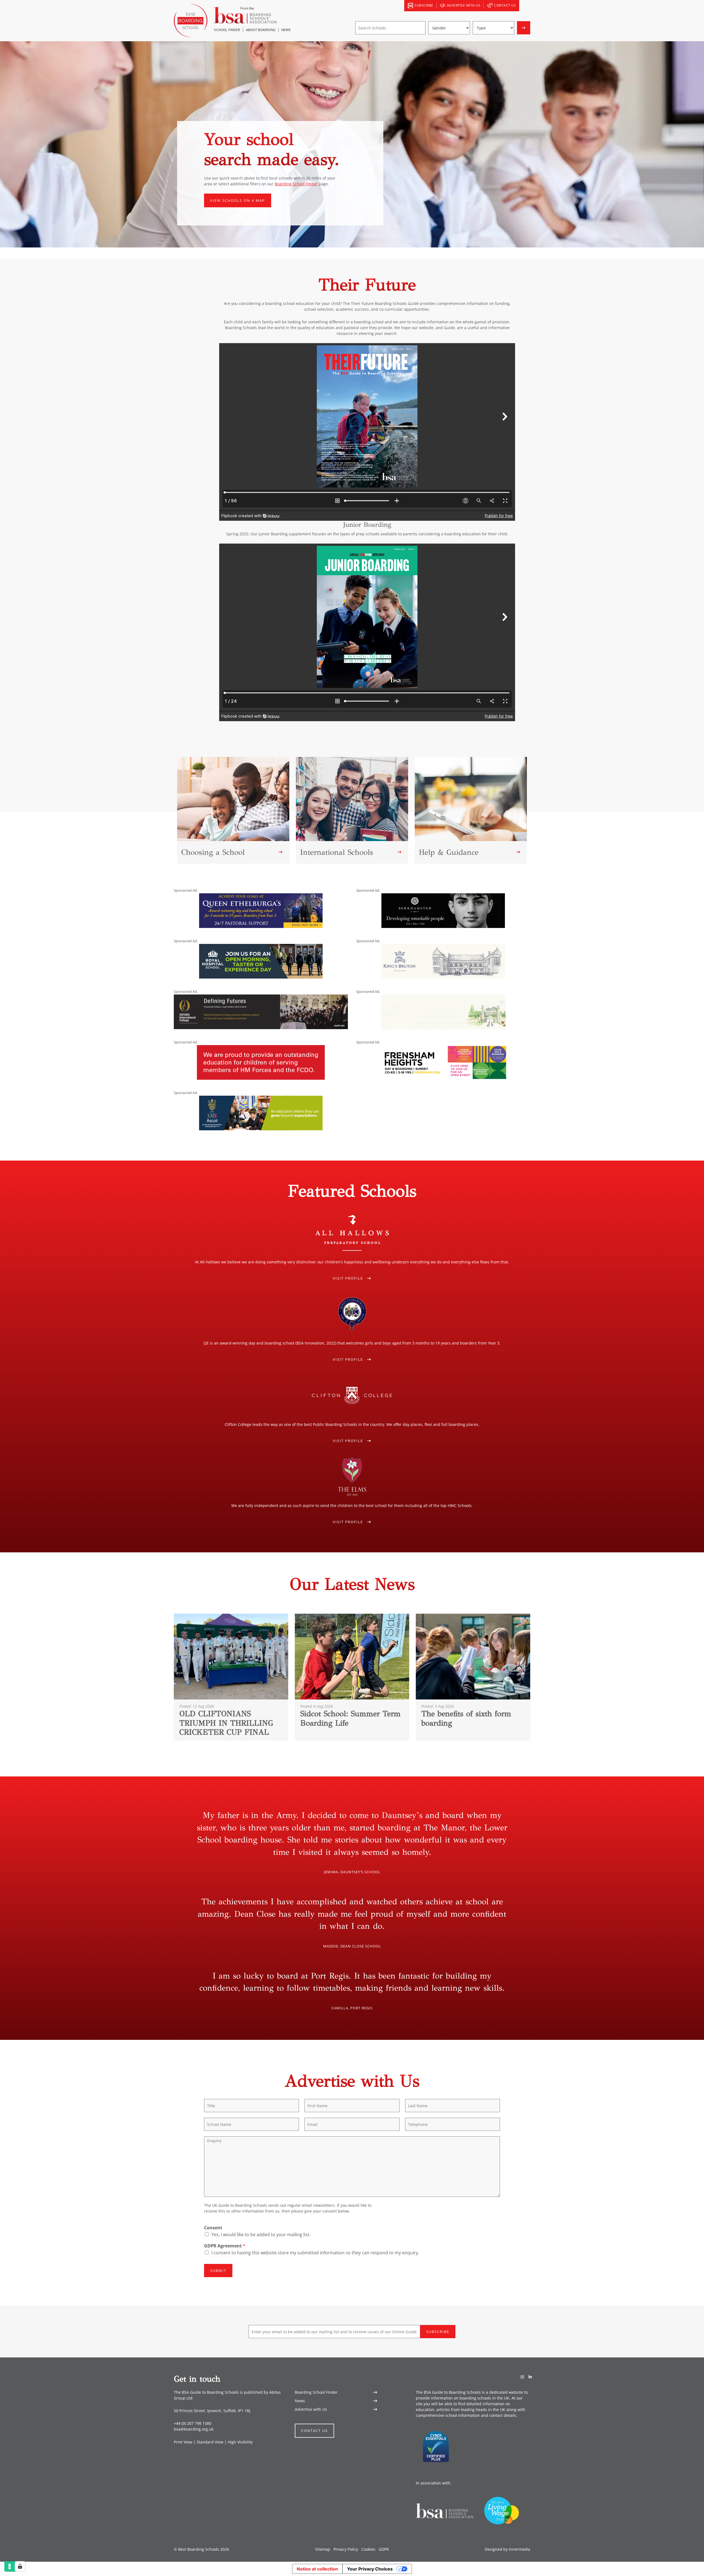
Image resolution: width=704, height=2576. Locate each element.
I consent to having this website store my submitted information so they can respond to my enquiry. (315, 2253)
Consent (213, 2228)
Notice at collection (317, 2569)
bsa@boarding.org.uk (194, 2429)
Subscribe (438, 2332)
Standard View (210, 2442)
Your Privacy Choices (370, 2569)
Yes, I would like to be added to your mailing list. (261, 2235)
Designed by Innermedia (508, 2549)
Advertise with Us (311, 2409)
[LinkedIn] (530, 2377)
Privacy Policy (346, 2549)
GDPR (384, 2549)
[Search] (525, 6)
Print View (183, 2442)
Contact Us (314, 2431)
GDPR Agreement (225, 2246)
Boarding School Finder (296, 184)
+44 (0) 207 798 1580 (193, 2423)
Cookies (368, 2549)
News (300, 2401)
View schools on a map (238, 200)
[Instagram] (522, 2377)
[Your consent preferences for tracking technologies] (20, 2566)
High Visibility (240, 2442)
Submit (218, 2271)
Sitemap (323, 2549)
